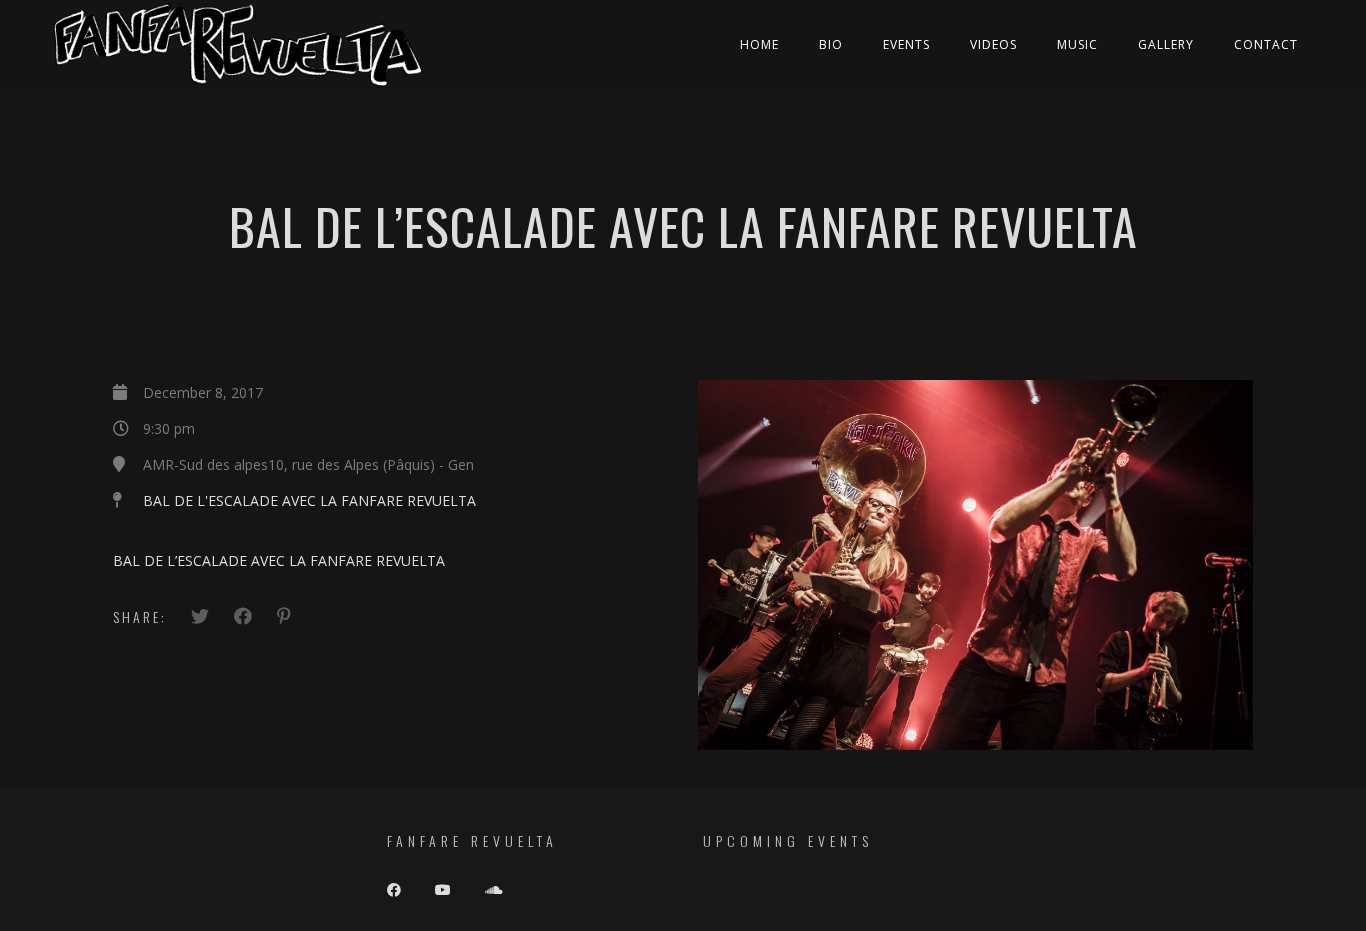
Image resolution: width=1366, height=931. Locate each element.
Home (759, 44)
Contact (1266, 44)
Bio (831, 44)
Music (1077, 44)
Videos (993, 44)
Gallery (1166, 44)
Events (906, 44)
